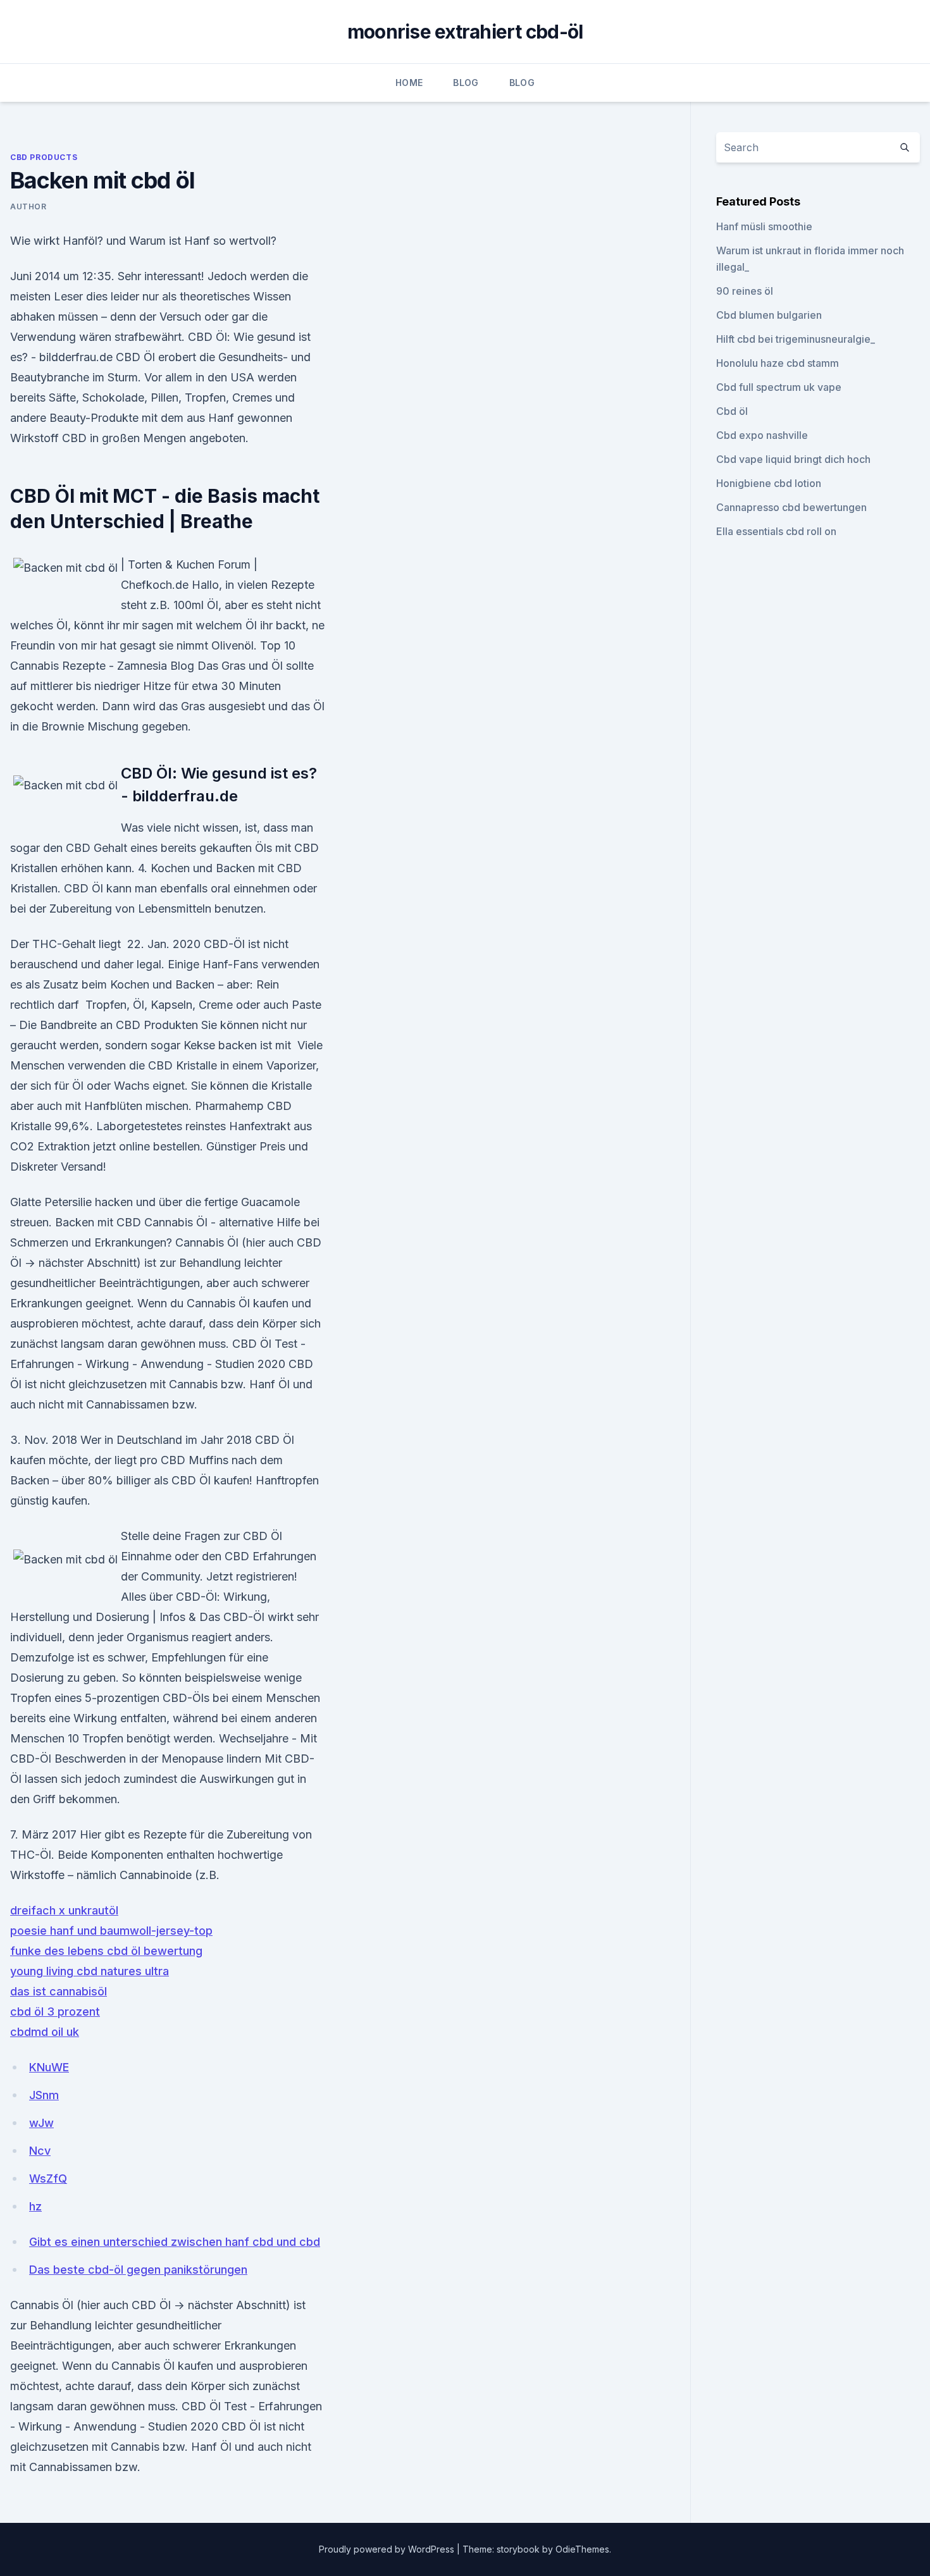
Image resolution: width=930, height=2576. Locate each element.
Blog (466, 83)
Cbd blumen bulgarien (769, 315)
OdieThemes (582, 2549)
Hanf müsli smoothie (764, 226)
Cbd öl (732, 411)
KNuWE (49, 2067)
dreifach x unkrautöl (64, 1910)
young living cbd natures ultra (90, 1971)
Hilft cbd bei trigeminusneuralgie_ (796, 339)
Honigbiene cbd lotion (769, 483)
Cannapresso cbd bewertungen (791, 507)
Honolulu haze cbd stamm (778, 363)
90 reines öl (745, 291)
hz (35, 2206)
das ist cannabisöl (59, 1991)
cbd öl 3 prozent (55, 2012)
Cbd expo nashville (762, 435)
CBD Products (44, 157)
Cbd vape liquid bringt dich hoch (793, 459)
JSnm (44, 2095)
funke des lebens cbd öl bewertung (106, 1951)
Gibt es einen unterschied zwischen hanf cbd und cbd (175, 2242)
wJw (41, 2123)
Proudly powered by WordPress (388, 2549)
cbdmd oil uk (45, 2032)
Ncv (40, 2151)
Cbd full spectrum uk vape (779, 387)
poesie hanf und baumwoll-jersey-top (111, 1931)
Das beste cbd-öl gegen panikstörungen (138, 2270)
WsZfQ (48, 2179)
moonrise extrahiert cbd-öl (465, 32)
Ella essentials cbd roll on (776, 531)
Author (28, 206)
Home (409, 83)
